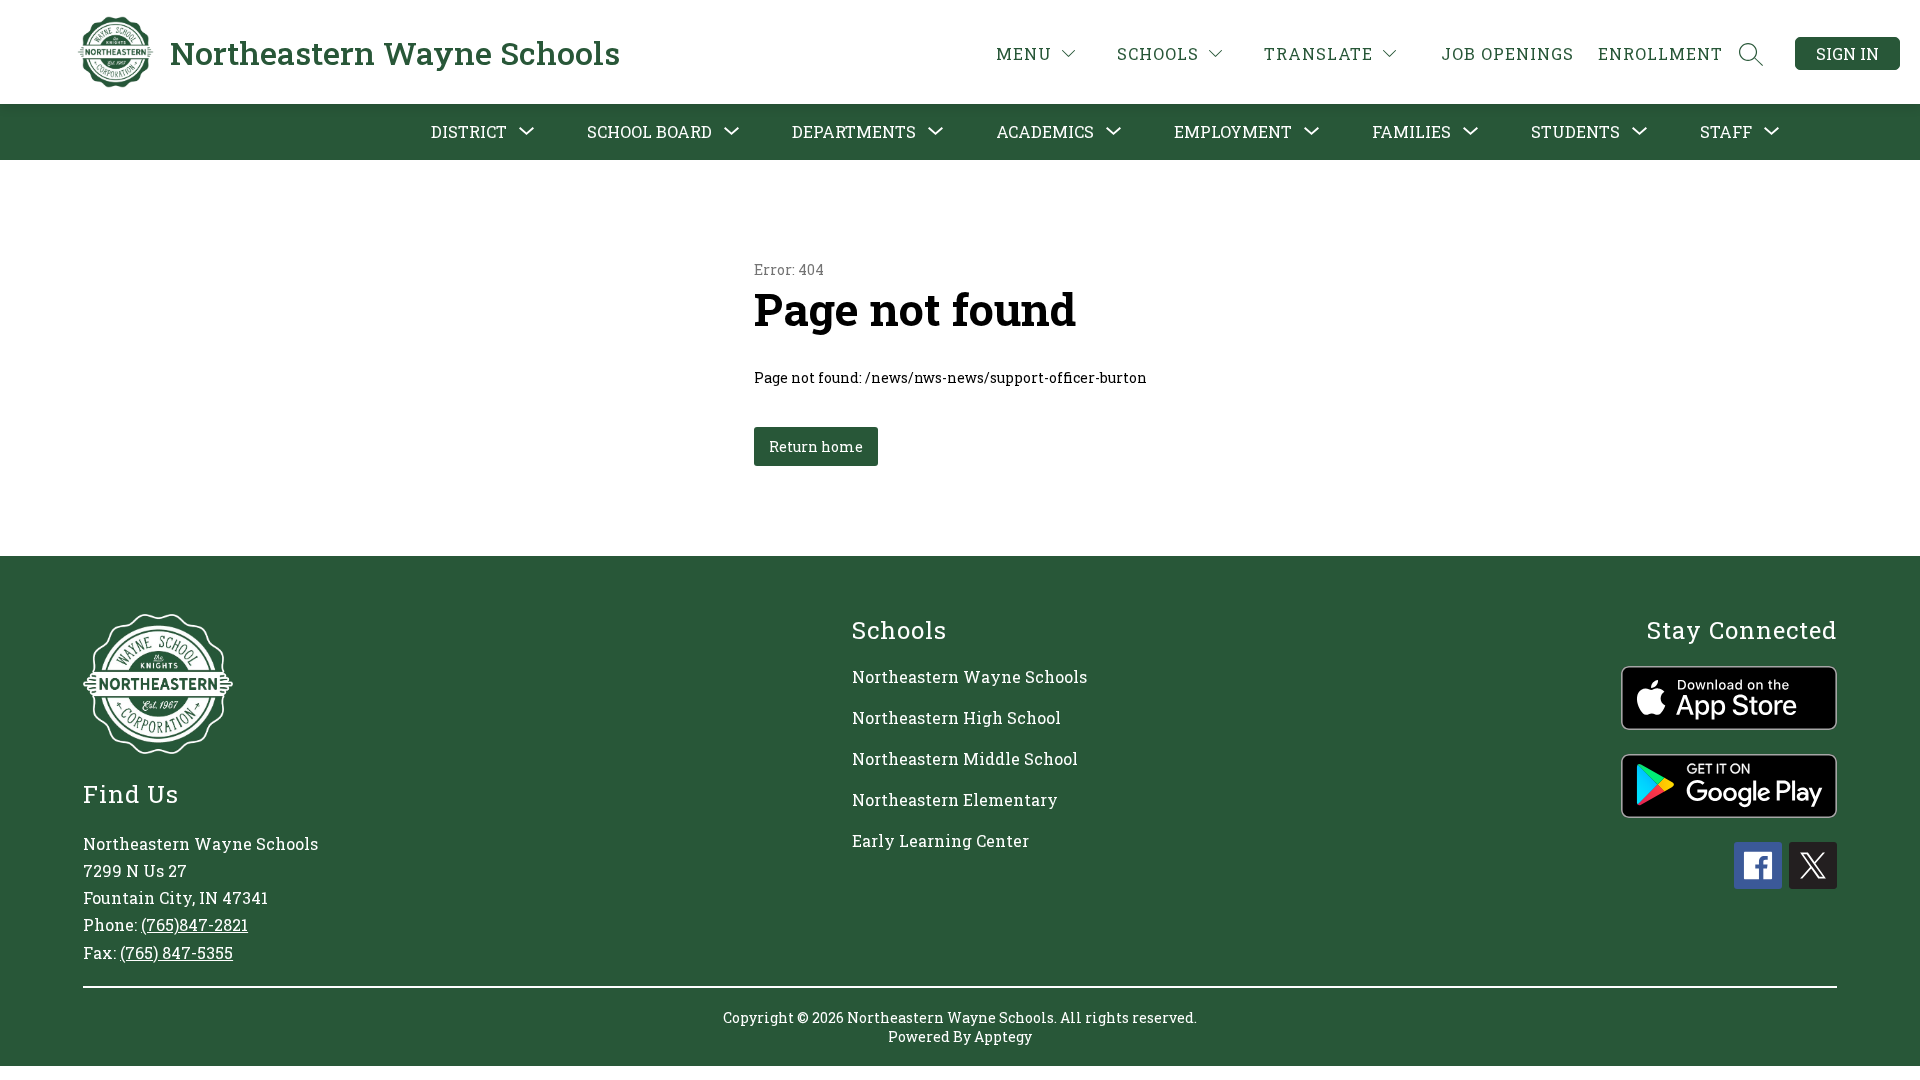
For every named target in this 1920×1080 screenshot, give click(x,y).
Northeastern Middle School (965, 758)
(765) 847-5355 (176, 952)
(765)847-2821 (194, 924)
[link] (1507, 53)
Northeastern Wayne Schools (969, 676)
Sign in (1847, 53)
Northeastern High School (956, 717)
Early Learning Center (940, 840)
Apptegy (1003, 1036)
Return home (816, 446)
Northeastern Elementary (955, 799)
